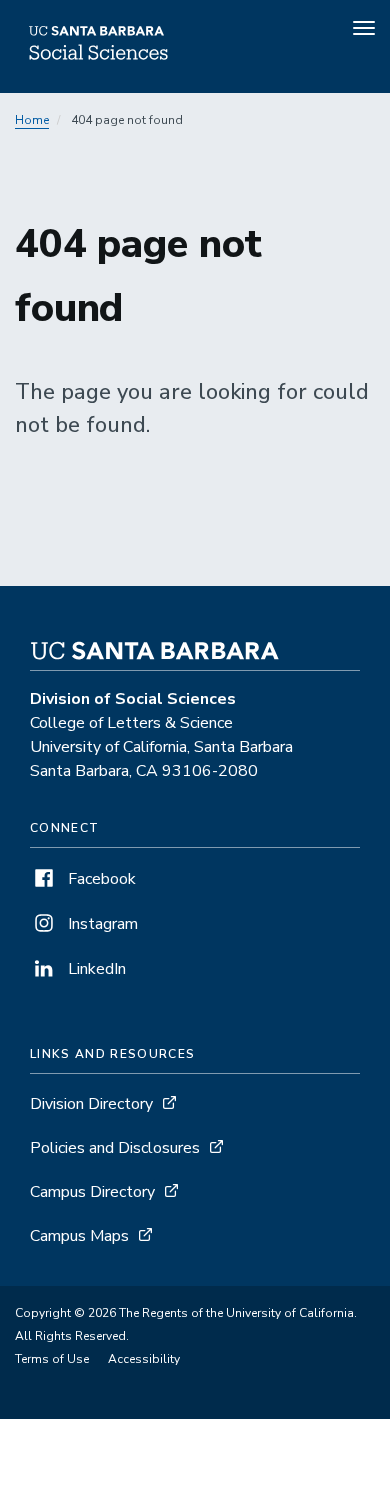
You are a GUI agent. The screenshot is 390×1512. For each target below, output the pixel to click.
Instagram (101, 924)
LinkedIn (95, 969)
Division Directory (91, 1104)
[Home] (98, 65)
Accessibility (144, 1359)
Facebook (100, 879)
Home (32, 120)
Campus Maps (79, 1236)
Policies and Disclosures (115, 1148)
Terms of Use (52, 1359)
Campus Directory (92, 1192)
